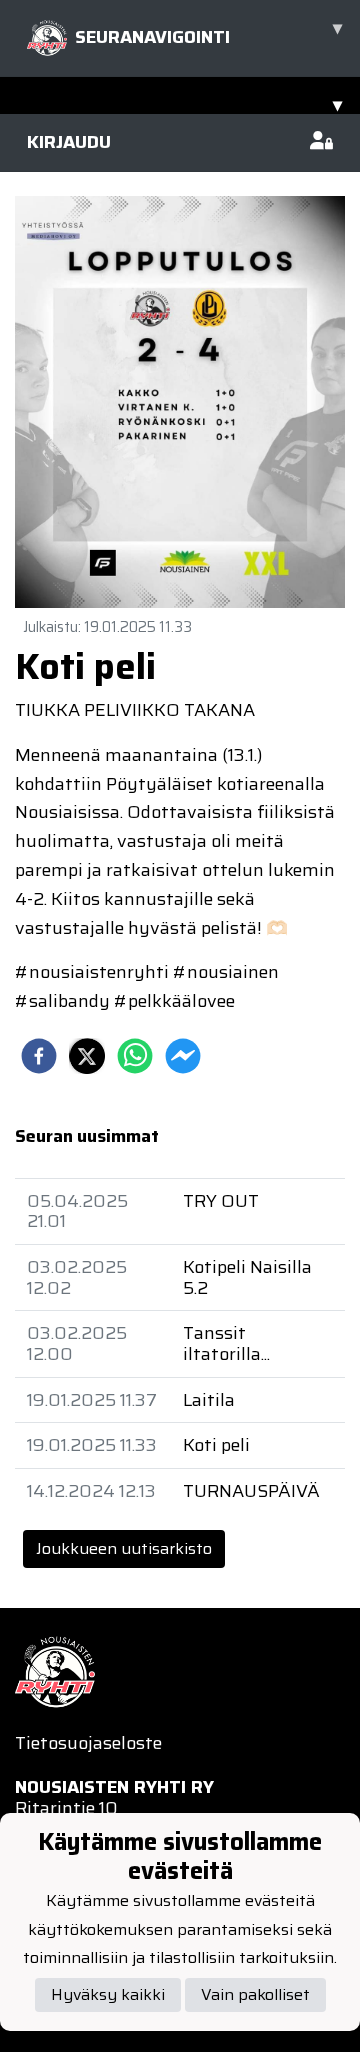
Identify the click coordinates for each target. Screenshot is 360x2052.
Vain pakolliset (255, 1994)
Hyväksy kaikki (108, 1994)
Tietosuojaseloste (88, 1743)
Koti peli (216, 1445)
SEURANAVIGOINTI (208, 32)
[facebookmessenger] (183, 1056)
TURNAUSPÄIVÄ (251, 1491)
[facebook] (39, 1056)
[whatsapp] (135, 1056)
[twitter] (87, 1056)
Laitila (209, 1400)
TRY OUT (221, 1201)
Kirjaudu (69, 142)
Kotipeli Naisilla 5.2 (247, 1277)
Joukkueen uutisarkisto (124, 1548)
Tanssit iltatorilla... (226, 1343)
